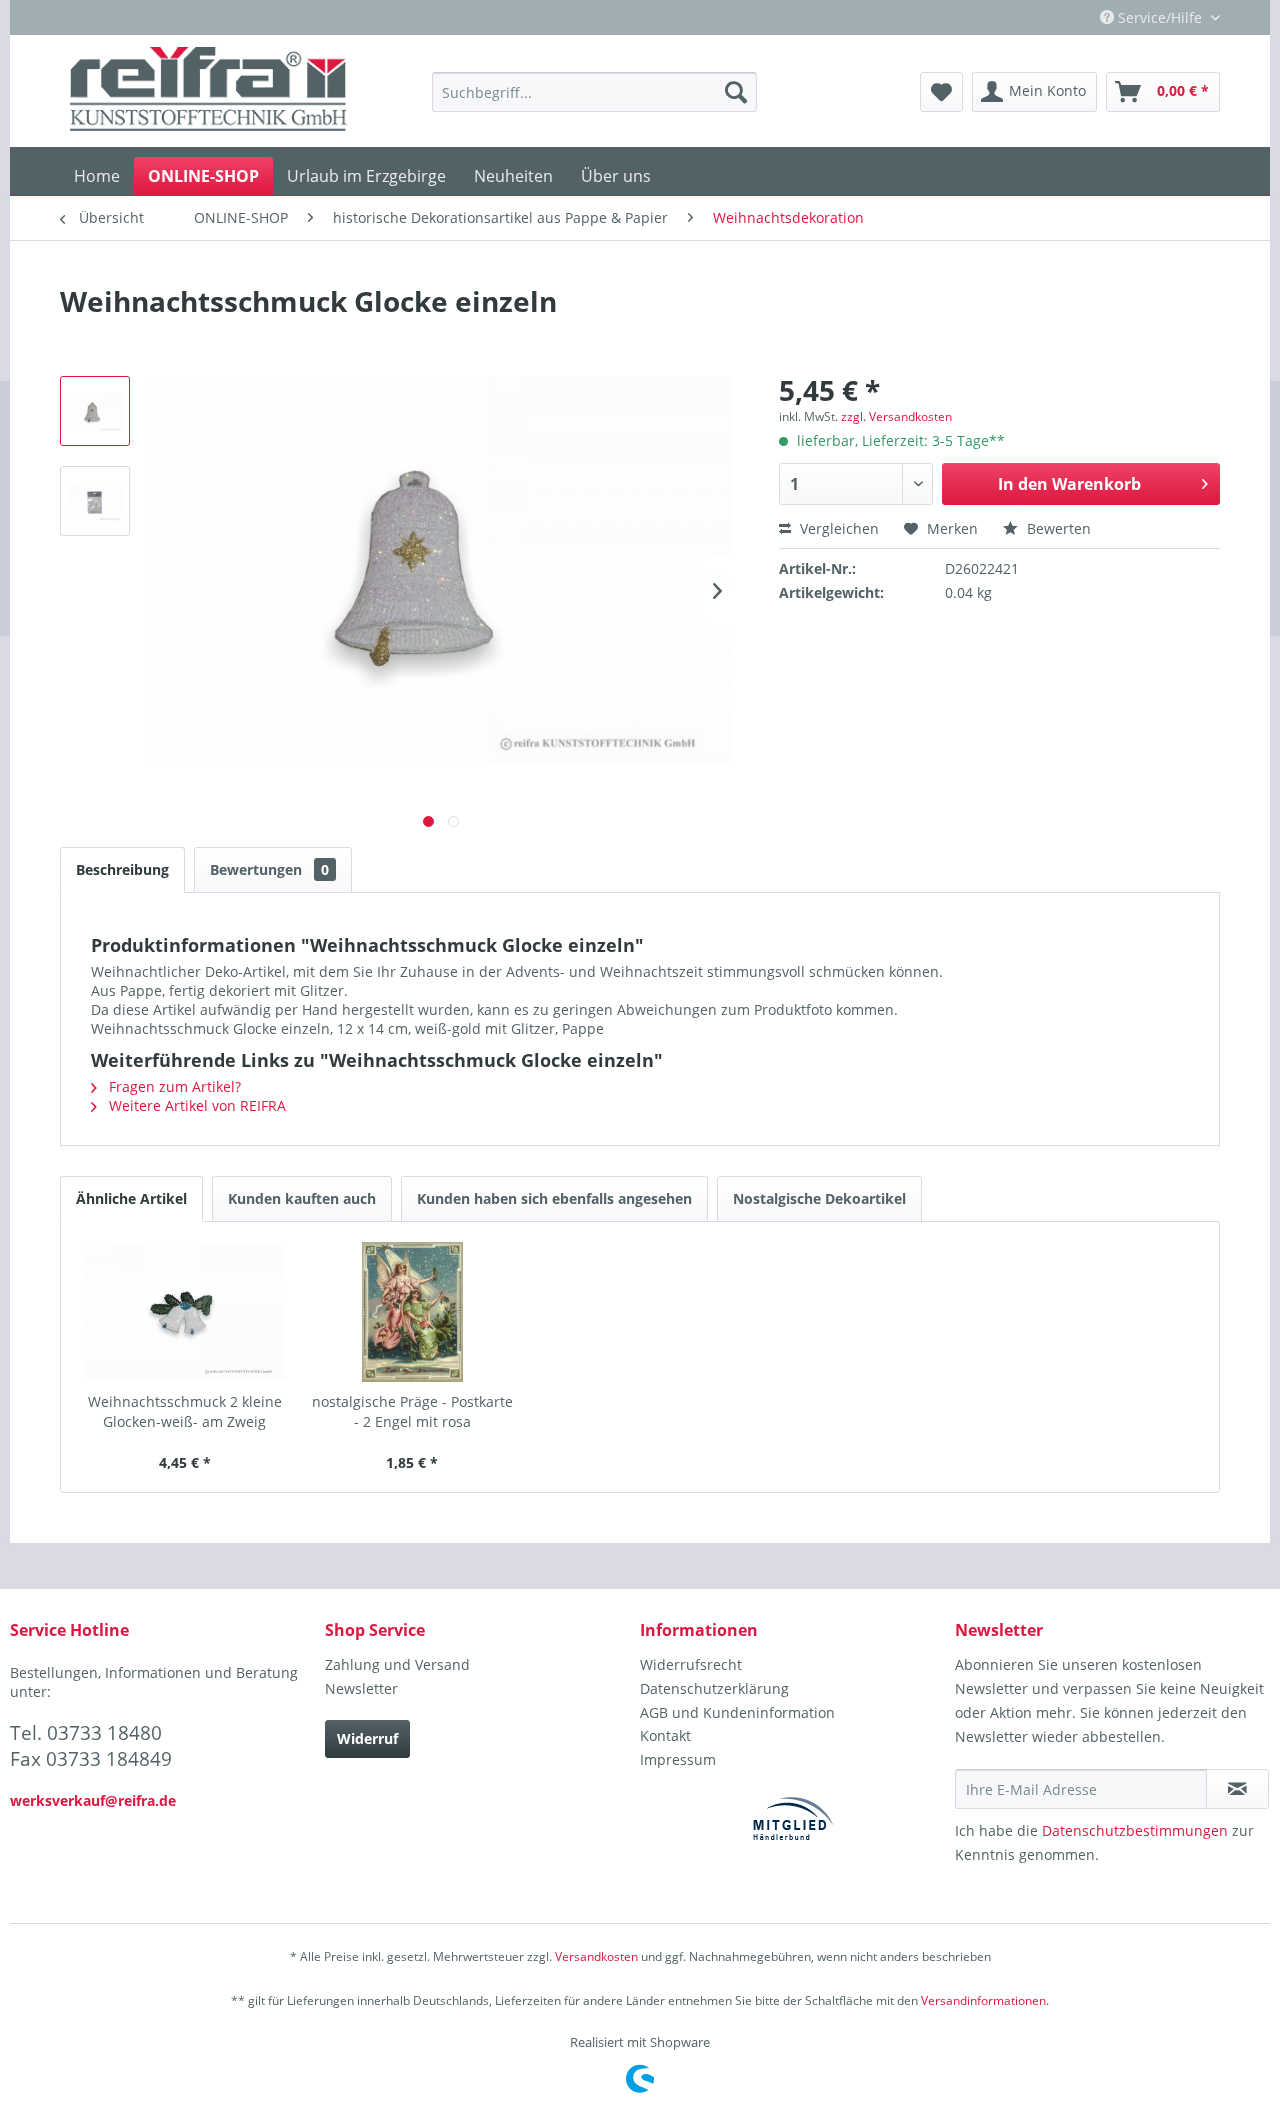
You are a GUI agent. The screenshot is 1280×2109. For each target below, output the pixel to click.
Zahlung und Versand (397, 1664)
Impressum (678, 1759)
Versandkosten (596, 1956)
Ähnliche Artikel (131, 1198)
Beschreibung (122, 869)
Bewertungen (269, 869)
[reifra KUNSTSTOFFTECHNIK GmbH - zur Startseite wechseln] (208, 92)
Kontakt (665, 1735)
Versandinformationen (983, 2000)
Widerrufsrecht (691, 1664)
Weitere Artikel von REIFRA (195, 1105)
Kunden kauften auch (302, 1198)
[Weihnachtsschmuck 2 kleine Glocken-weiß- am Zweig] (185, 1312)
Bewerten (1057, 528)
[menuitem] (594, 92)
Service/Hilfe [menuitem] (1160, 17)
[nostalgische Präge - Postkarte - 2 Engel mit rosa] (413, 1312)
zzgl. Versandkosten (896, 416)
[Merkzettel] (941, 92)
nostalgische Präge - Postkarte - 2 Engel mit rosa (412, 1411)
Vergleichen (837, 528)
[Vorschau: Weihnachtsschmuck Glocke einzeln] (95, 411)
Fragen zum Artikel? (173, 1086)
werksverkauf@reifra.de (93, 1800)
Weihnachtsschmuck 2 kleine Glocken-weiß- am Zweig (185, 1411)
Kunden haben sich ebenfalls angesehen (554, 1198)
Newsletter (361, 1688)
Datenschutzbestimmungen (1135, 1830)
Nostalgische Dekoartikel (819, 1198)
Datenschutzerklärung (714, 1688)
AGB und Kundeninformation (737, 1712)
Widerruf (367, 1738)
